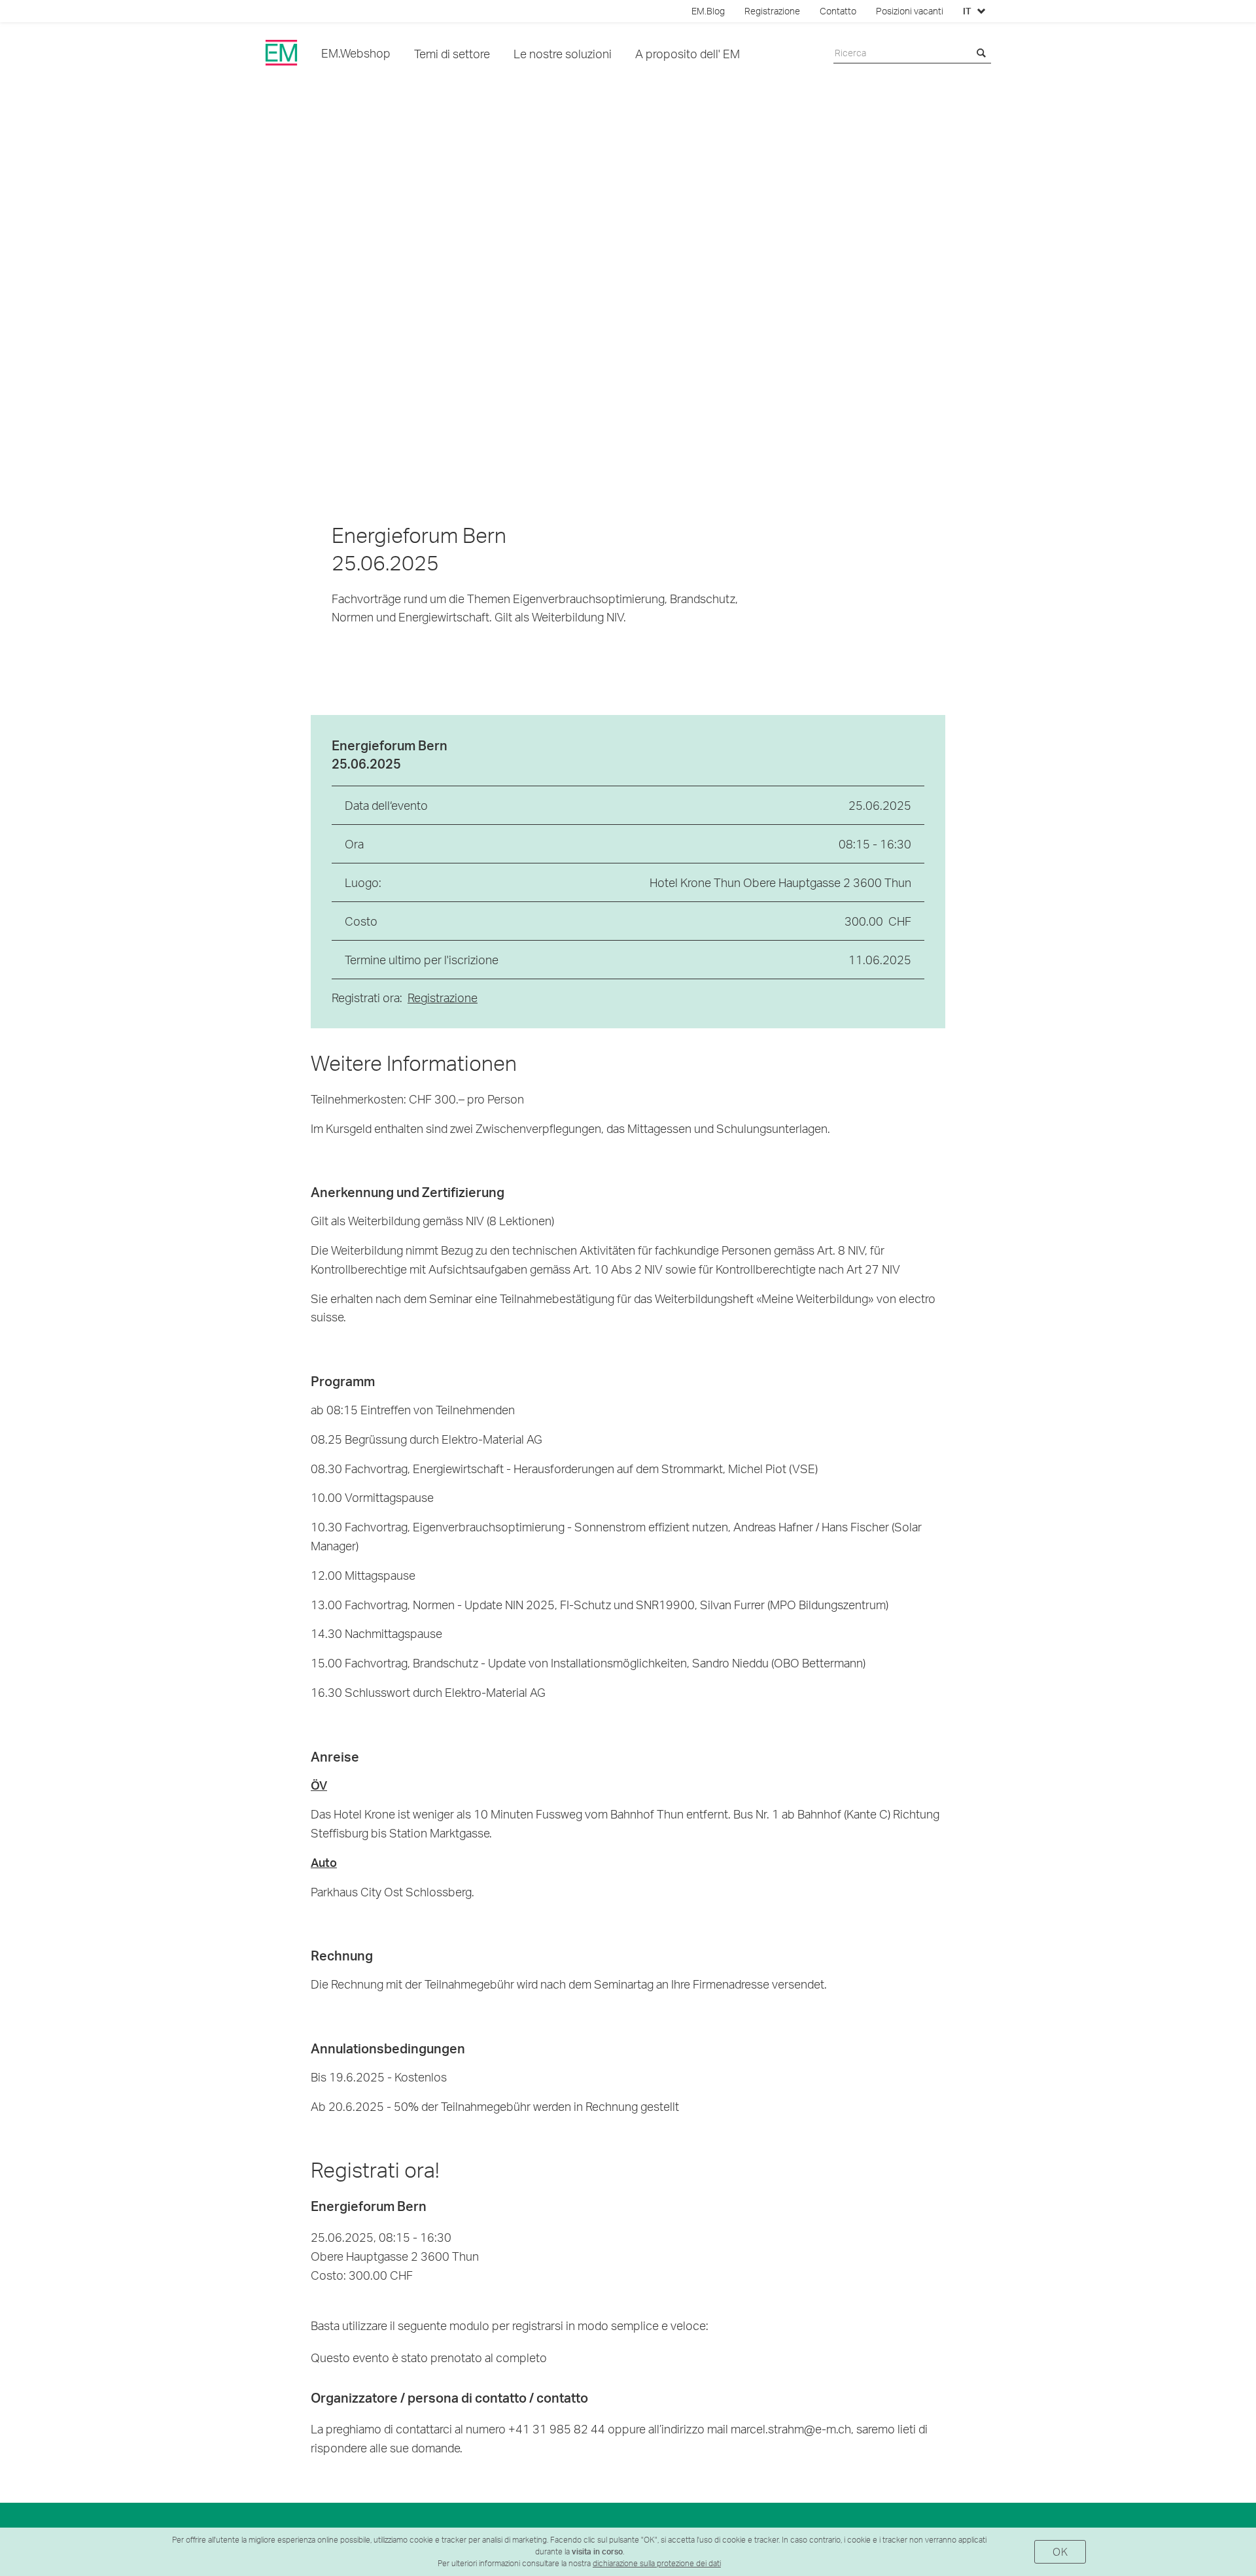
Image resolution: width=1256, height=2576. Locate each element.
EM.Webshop (356, 53)
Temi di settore (452, 53)
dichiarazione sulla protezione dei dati (657, 2563)
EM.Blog (708, 11)
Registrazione (772, 11)
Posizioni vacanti (910, 11)
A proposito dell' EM (688, 53)
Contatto (838, 11)
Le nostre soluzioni (563, 53)
